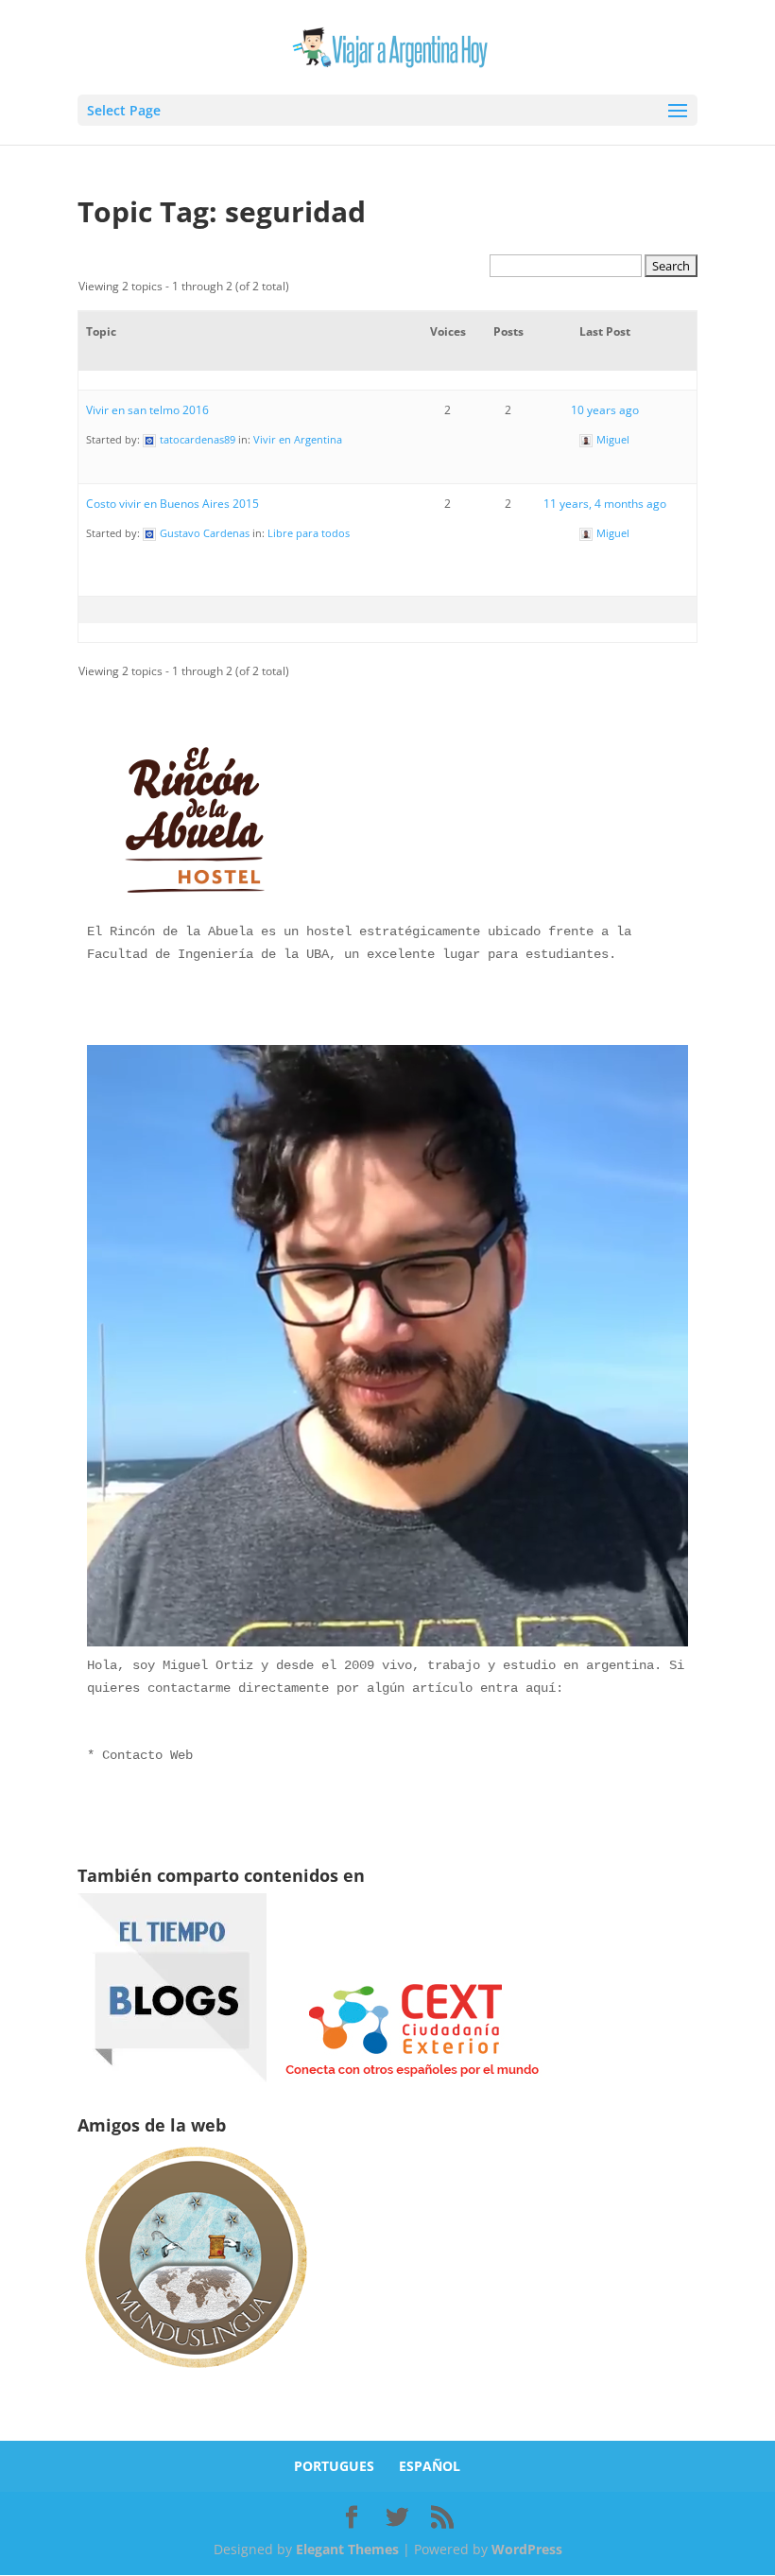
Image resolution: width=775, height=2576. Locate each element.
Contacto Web (147, 1755)
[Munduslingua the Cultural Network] (196, 2374)
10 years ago (605, 410)
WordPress (527, 2549)
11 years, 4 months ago (605, 504)
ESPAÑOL (430, 2466)
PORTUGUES (334, 2466)
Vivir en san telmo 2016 (147, 410)
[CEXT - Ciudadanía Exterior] (412, 2077)
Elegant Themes (347, 2549)
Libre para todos (309, 533)
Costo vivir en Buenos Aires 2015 (172, 504)
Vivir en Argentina (298, 439)
